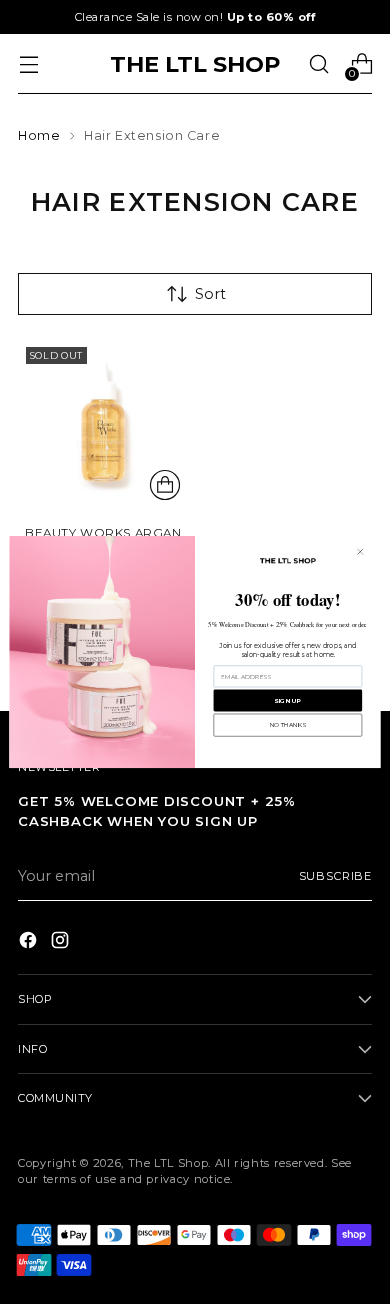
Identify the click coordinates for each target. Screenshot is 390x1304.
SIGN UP (287, 700)
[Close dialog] (360, 551)
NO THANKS (288, 724)
